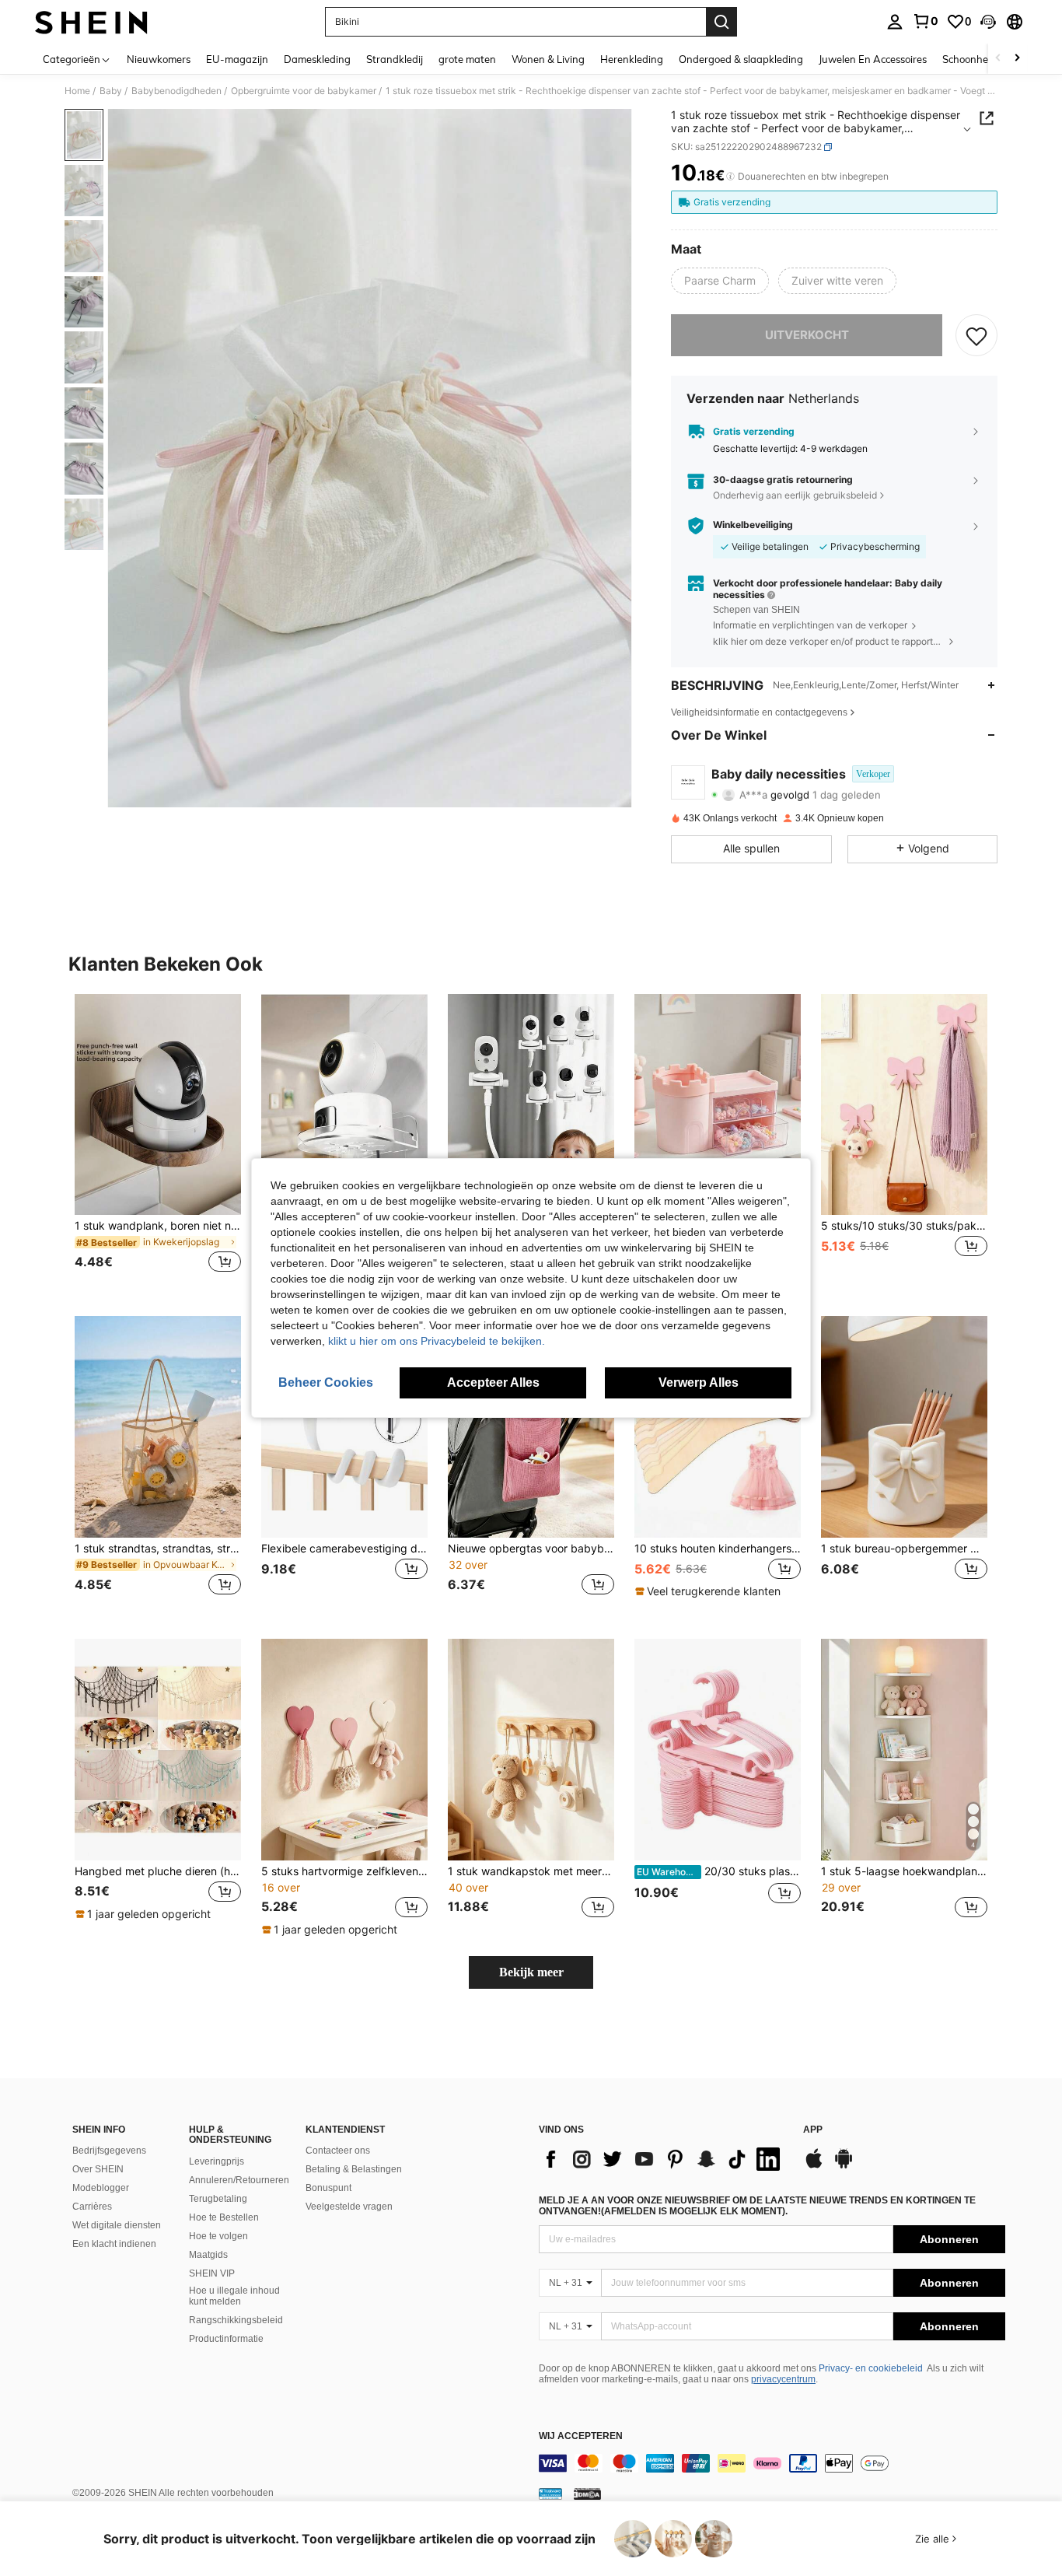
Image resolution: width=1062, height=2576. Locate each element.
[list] (663, 2159)
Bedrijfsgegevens (109, 2151)
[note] (710, 1591)
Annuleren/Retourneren (239, 2180)
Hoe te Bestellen (224, 2217)
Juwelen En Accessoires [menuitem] (873, 59)
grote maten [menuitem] (467, 59)
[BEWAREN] (976, 335)
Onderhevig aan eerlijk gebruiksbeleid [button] (795, 495)
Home (77, 91)
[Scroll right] (1017, 59)
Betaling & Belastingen (354, 2169)
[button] (988, 22)
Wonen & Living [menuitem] (548, 59)
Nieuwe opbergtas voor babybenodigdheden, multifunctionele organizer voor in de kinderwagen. (531, 1549)
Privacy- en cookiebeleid (871, 2368)
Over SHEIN (98, 2169)
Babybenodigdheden (176, 91)
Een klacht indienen (114, 2244)
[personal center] (895, 22)
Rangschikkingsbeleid (236, 2320)
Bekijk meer (531, 1972)
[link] (925, 21)
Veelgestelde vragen (349, 2207)
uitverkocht (807, 335)
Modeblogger (101, 2188)
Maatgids (208, 2255)
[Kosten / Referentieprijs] (730, 177)
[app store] (814, 2166)
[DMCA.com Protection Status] (587, 2494)
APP (813, 2130)
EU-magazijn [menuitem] (237, 59)
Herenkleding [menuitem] (632, 59)
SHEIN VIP (212, 2273)
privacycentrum (783, 2379)
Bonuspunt (328, 2188)
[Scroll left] (998, 59)
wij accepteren (581, 2436)
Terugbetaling (218, 2199)
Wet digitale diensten (117, 2225)
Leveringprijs (217, 2161)
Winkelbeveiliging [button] (753, 525)
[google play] (844, 2166)
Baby (111, 91)
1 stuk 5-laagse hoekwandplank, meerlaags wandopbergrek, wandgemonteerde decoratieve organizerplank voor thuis (904, 1871)
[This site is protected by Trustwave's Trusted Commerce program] (550, 2494)
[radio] (720, 281)
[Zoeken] (721, 22)
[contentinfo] (772, 2463)
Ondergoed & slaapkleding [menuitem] (741, 59)
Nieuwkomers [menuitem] (159, 59)
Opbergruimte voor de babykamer (304, 91)
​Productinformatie (226, 2339)
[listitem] (158, 1143)
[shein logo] (91, 22)
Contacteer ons (338, 2151)
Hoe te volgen (218, 2236)
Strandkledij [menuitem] (395, 59)
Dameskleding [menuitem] (317, 59)
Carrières (92, 2207)
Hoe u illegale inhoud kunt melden (234, 2296)
